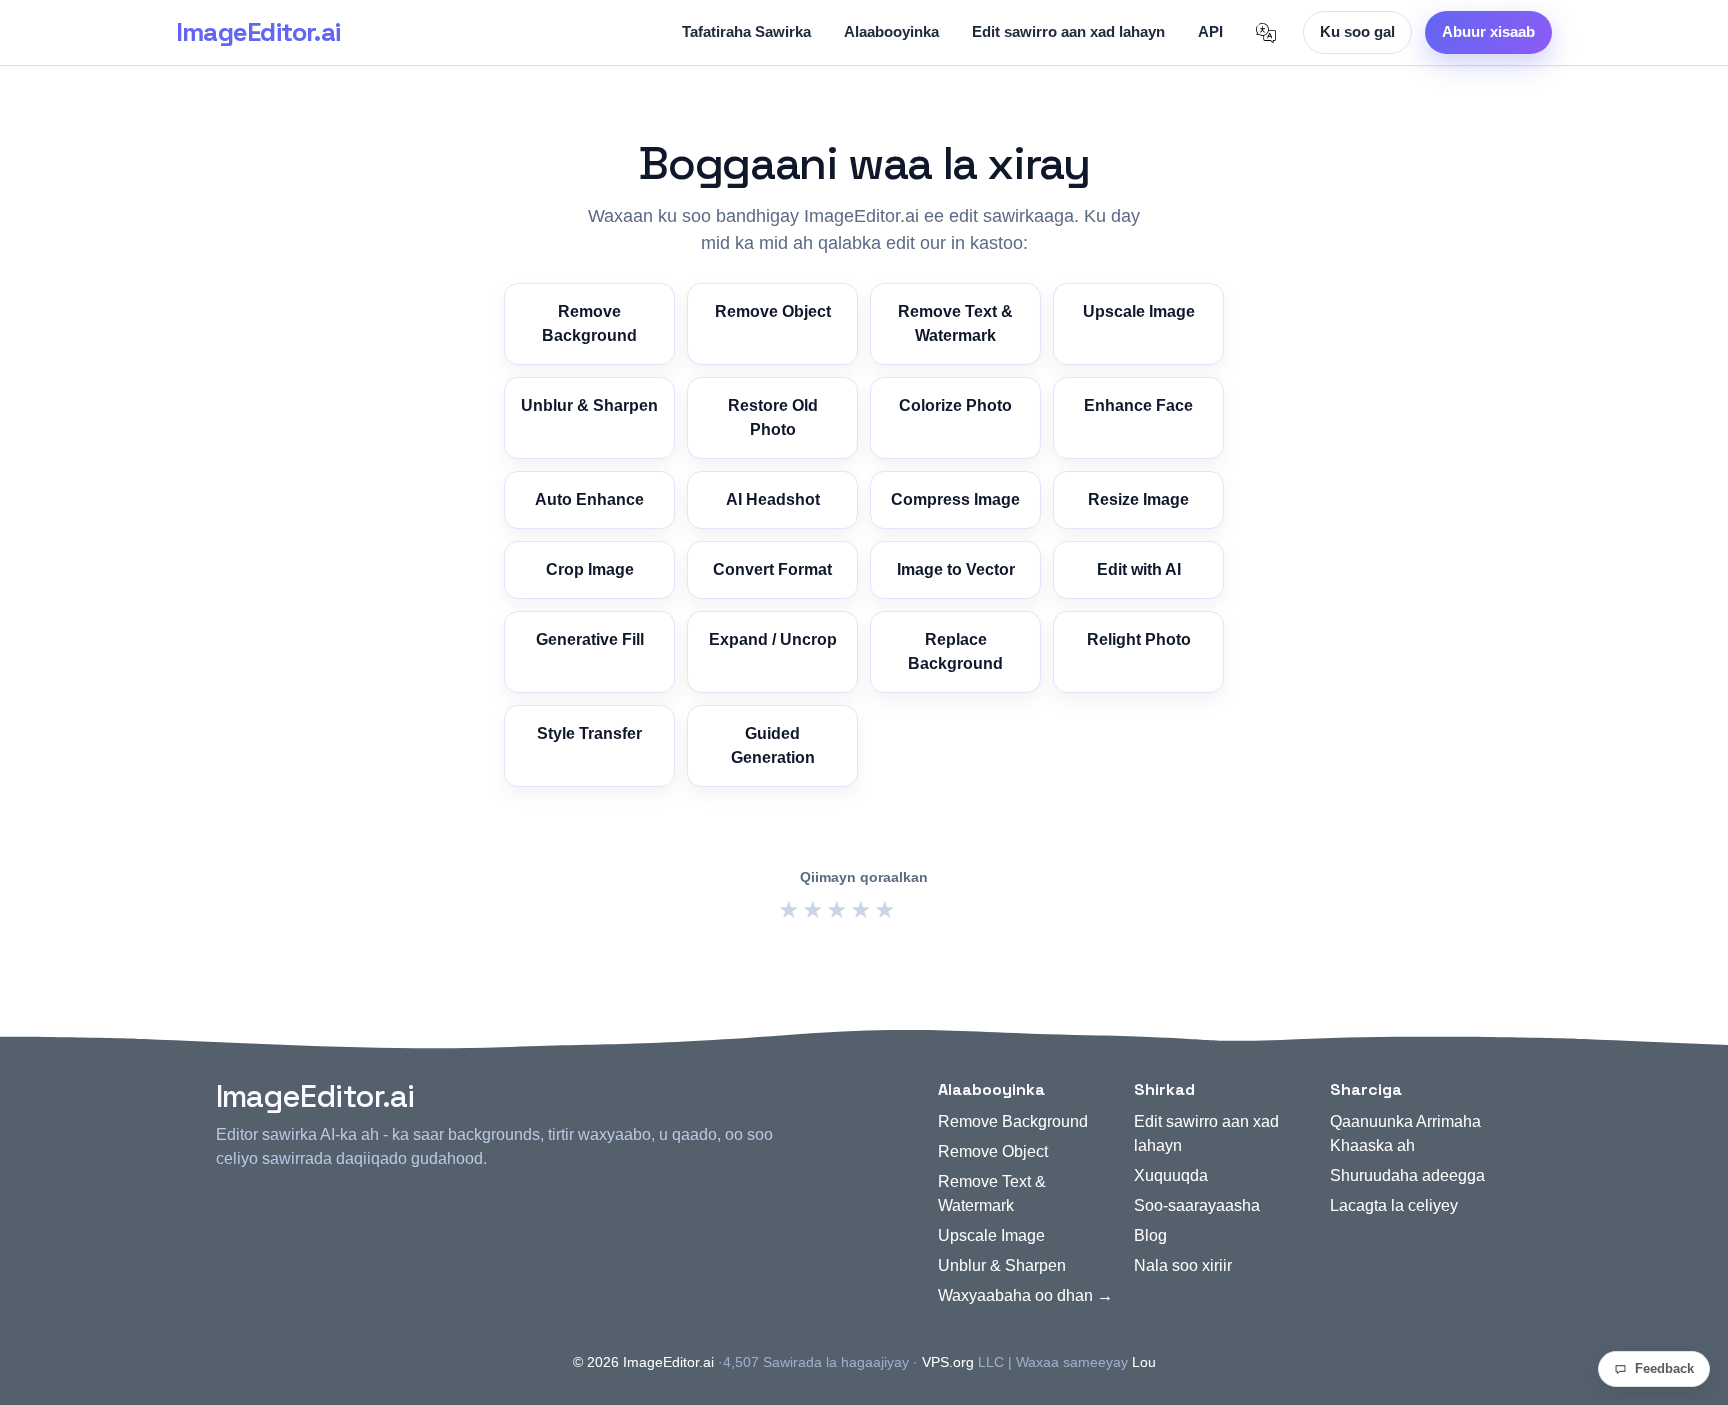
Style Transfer (589, 733)
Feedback (1664, 1368)
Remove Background (589, 323)
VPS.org (948, 1362)
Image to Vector (956, 569)
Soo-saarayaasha (1197, 1205)
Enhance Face (1138, 405)
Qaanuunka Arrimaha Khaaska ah (1405, 1133)
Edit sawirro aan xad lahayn (1068, 31)
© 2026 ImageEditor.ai (643, 1362)
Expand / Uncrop (773, 639)
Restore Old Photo (773, 417)
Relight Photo (1139, 639)
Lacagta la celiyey (1394, 1205)
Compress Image (955, 499)
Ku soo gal (1357, 31)
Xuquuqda (1171, 1175)
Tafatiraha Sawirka (746, 31)
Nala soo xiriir (1183, 1265)
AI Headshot (773, 499)
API (1210, 31)
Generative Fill (590, 639)
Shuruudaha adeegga (1407, 1175)
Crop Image (590, 569)
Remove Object (773, 311)
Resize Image (1138, 499)
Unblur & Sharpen (589, 405)
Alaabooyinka (891, 31)
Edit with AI (1139, 569)
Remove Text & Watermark (955, 323)
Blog (1150, 1235)
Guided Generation (773, 745)
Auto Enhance (589, 499)
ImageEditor (258, 32)
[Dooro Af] (1266, 33)
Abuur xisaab (1488, 31)
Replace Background (955, 651)
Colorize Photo (955, 405)
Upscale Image (1139, 311)
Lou (1144, 1362)
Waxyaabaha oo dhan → (1025, 1295)
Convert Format (772, 569)
